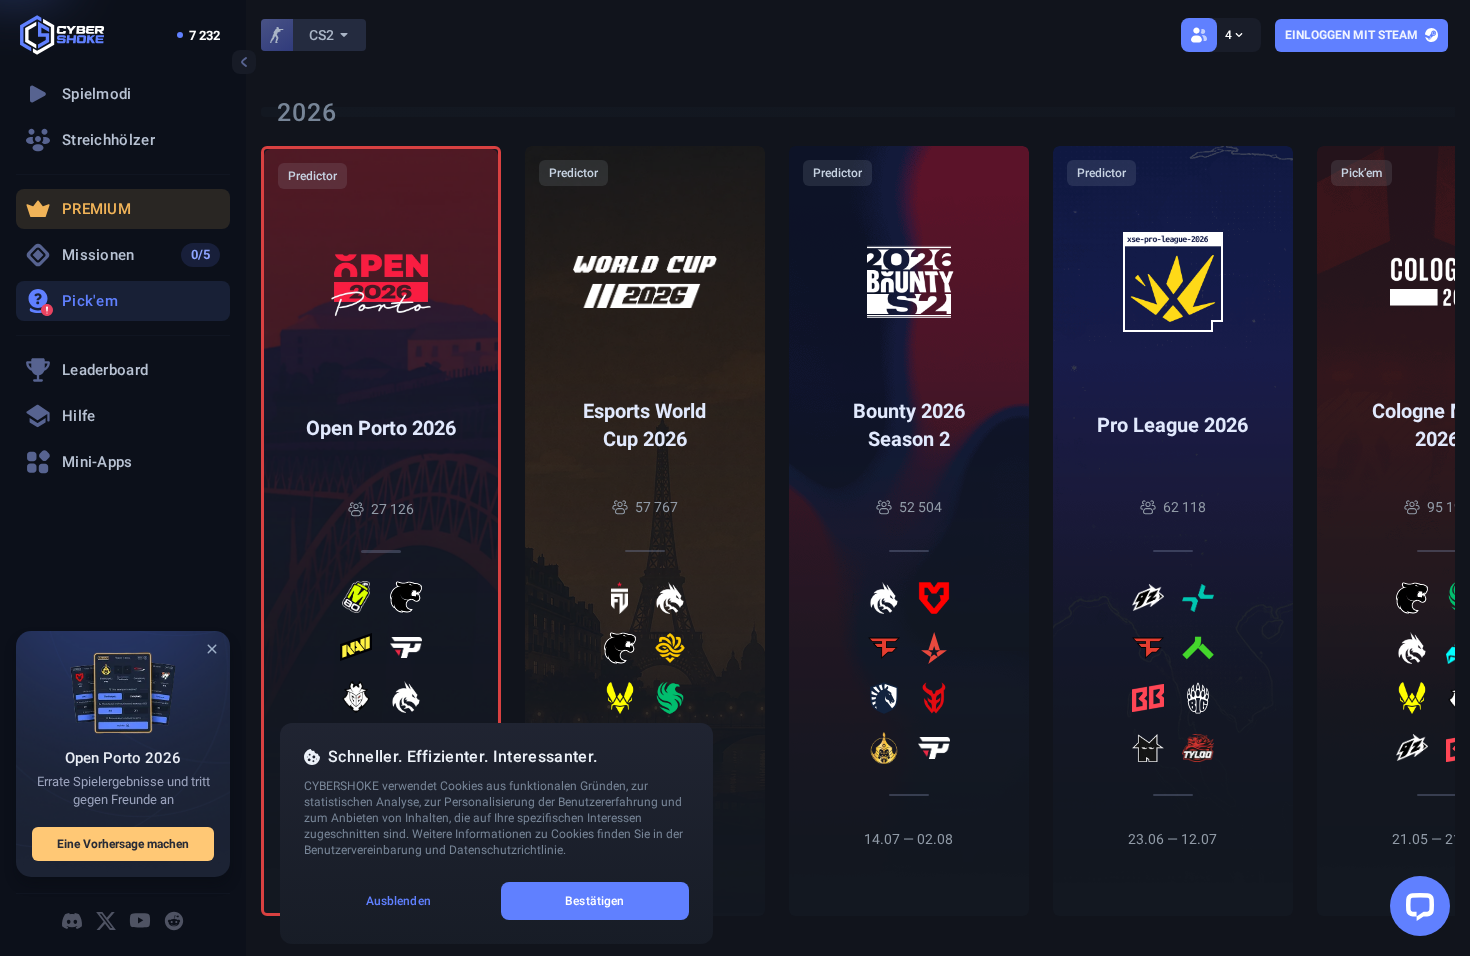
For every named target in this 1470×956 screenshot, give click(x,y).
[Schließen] (212, 649)
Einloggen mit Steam (1351, 35)
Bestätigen (594, 901)
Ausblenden (398, 901)
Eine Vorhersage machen (123, 844)
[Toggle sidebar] (244, 62)
